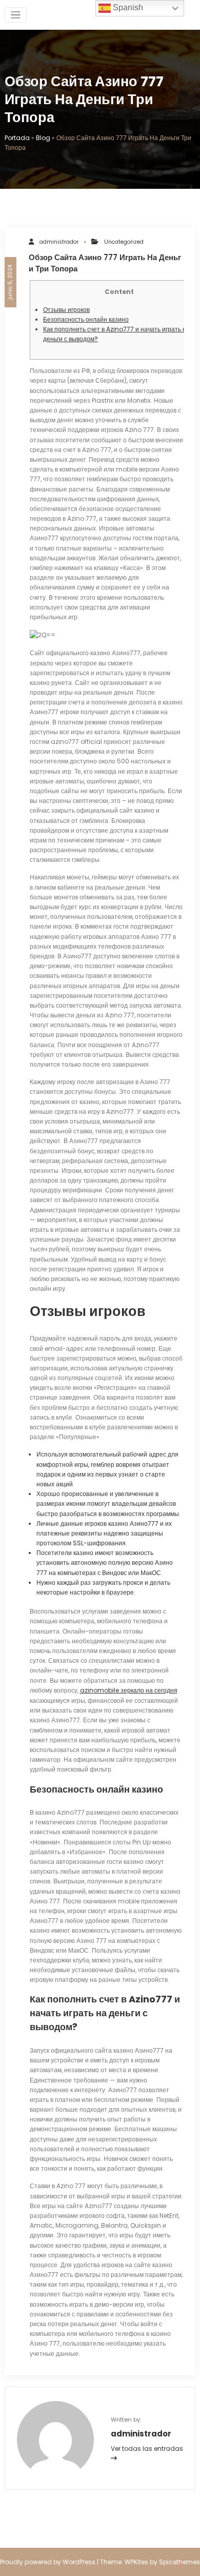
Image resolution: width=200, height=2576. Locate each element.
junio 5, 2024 (10, 282)
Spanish (127, 7)
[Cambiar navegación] (16, 15)
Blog (43, 138)
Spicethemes (179, 2562)
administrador (59, 242)
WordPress (79, 2562)
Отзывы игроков (66, 310)
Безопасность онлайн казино (86, 319)
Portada (17, 138)
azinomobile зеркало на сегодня (129, 1690)
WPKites (137, 2562)
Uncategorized (124, 242)
